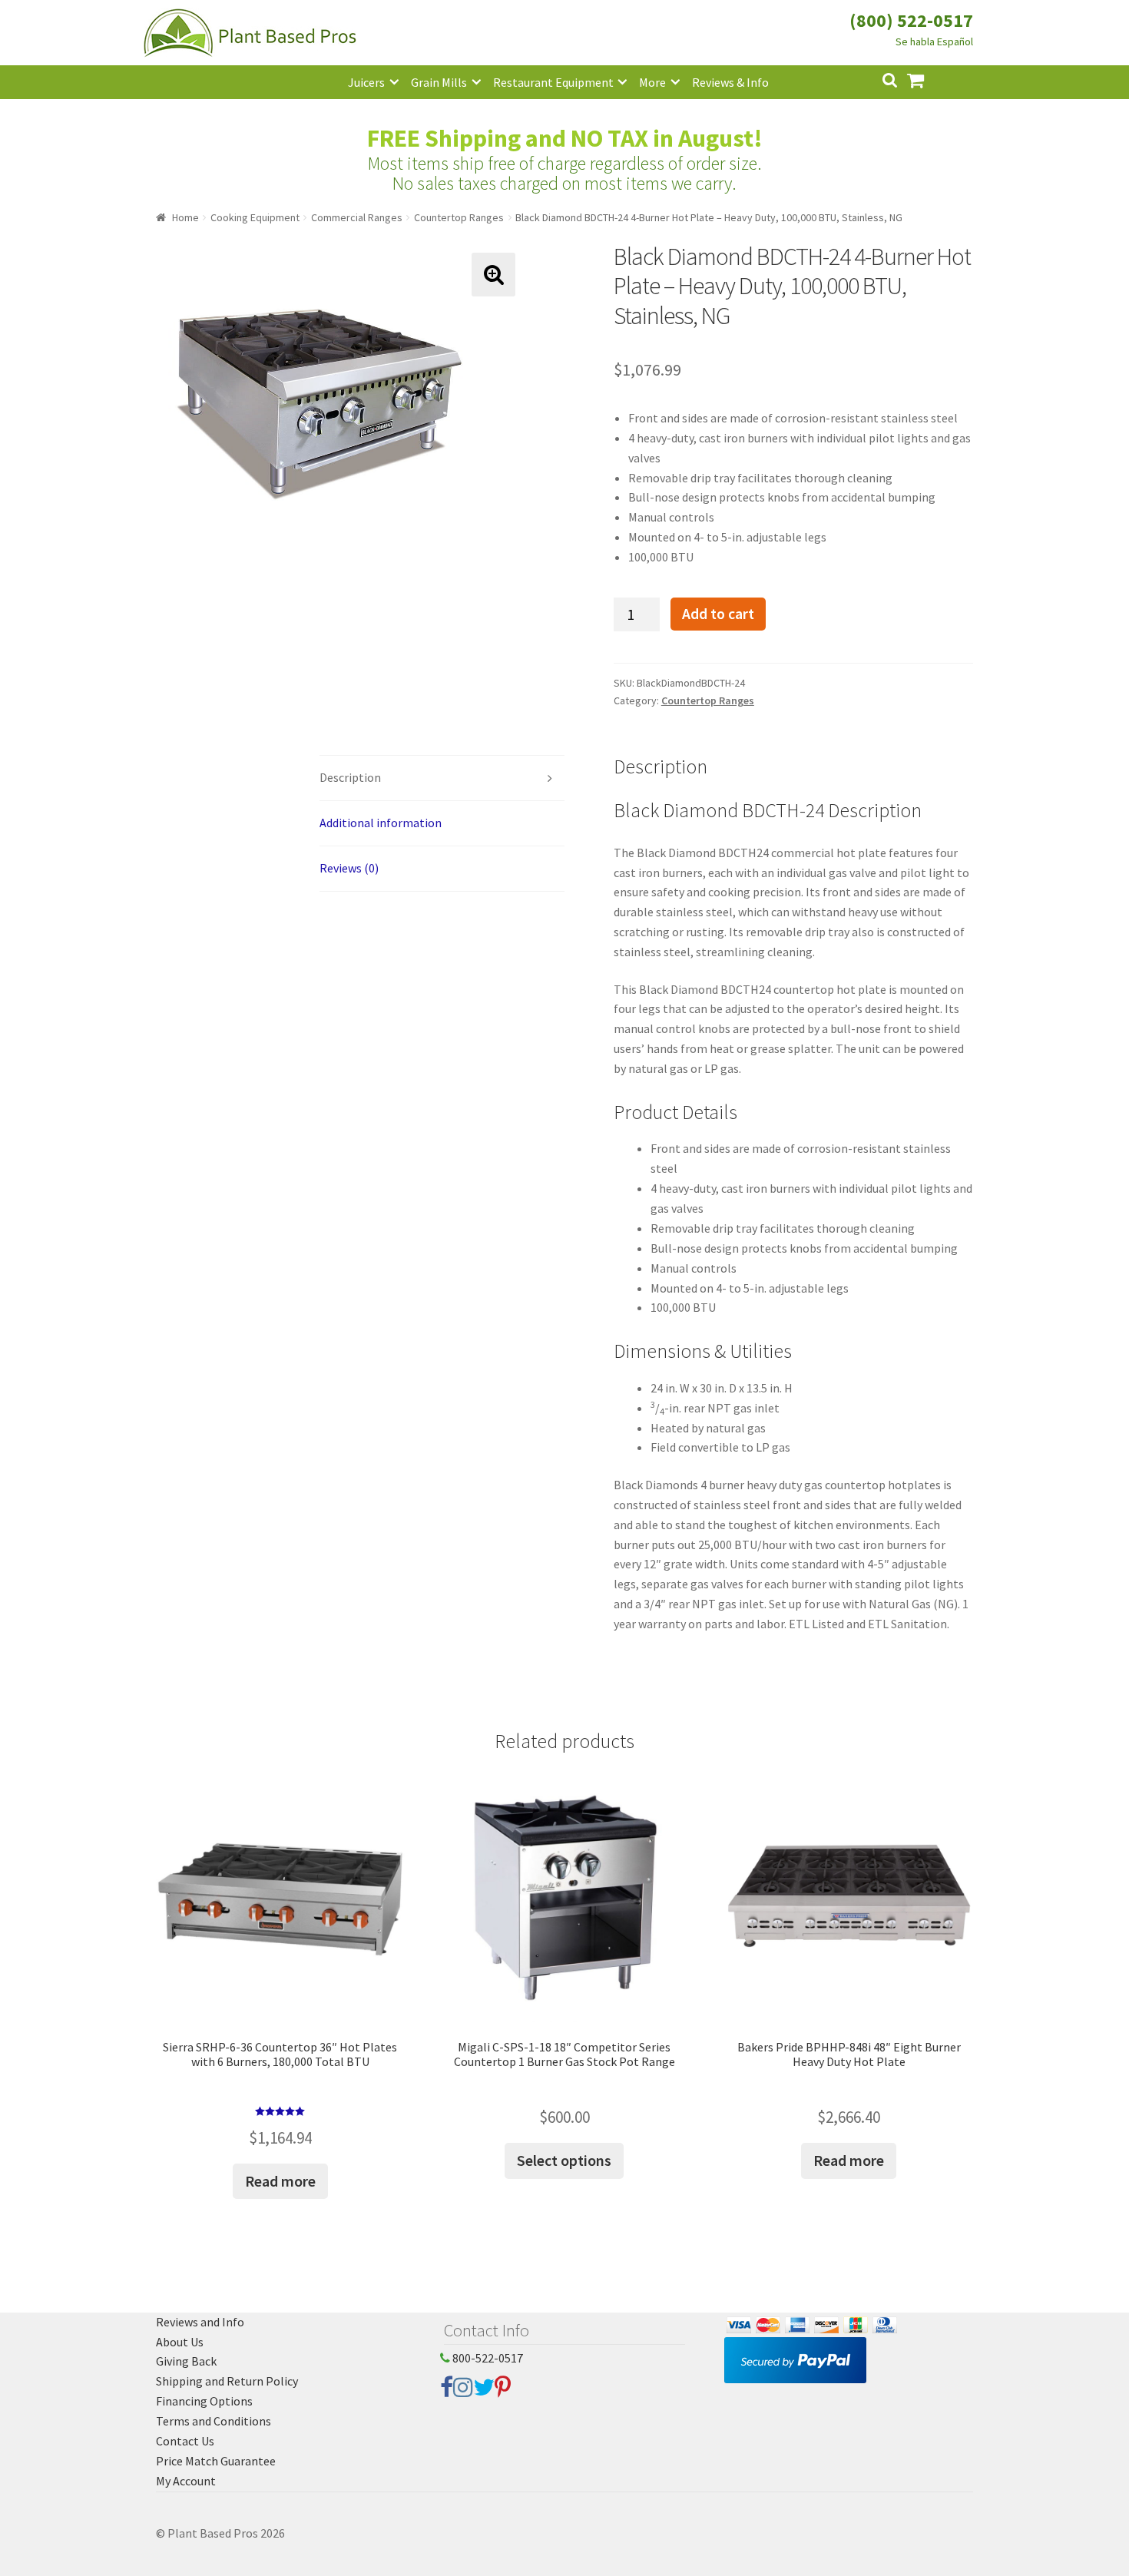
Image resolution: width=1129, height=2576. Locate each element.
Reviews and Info (200, 2322)
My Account (186, 2481)
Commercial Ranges (357, 217)
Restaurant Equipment (553, 82)
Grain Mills (439, 82)
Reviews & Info (730, 82)
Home (185, 217)
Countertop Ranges (459, 217)
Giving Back (186, 2361)
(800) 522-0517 (911, 20)
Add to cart (718, 614)
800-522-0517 (487, 2358)
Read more (280, 2181)
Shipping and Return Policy (227, 2381)
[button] (493, 275)
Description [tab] (350, 777)
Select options (564, 2160)
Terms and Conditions (214, 2421)
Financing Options (204, 2401)
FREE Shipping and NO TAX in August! (565, 138)
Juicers (366, 82)
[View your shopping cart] (928, 79)
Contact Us (185, 2441)
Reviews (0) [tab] (349, 868)
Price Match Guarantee (216, 2461)
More (652, 82)
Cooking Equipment (255, 217)
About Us (180, 2342)
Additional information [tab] (381, 823)
